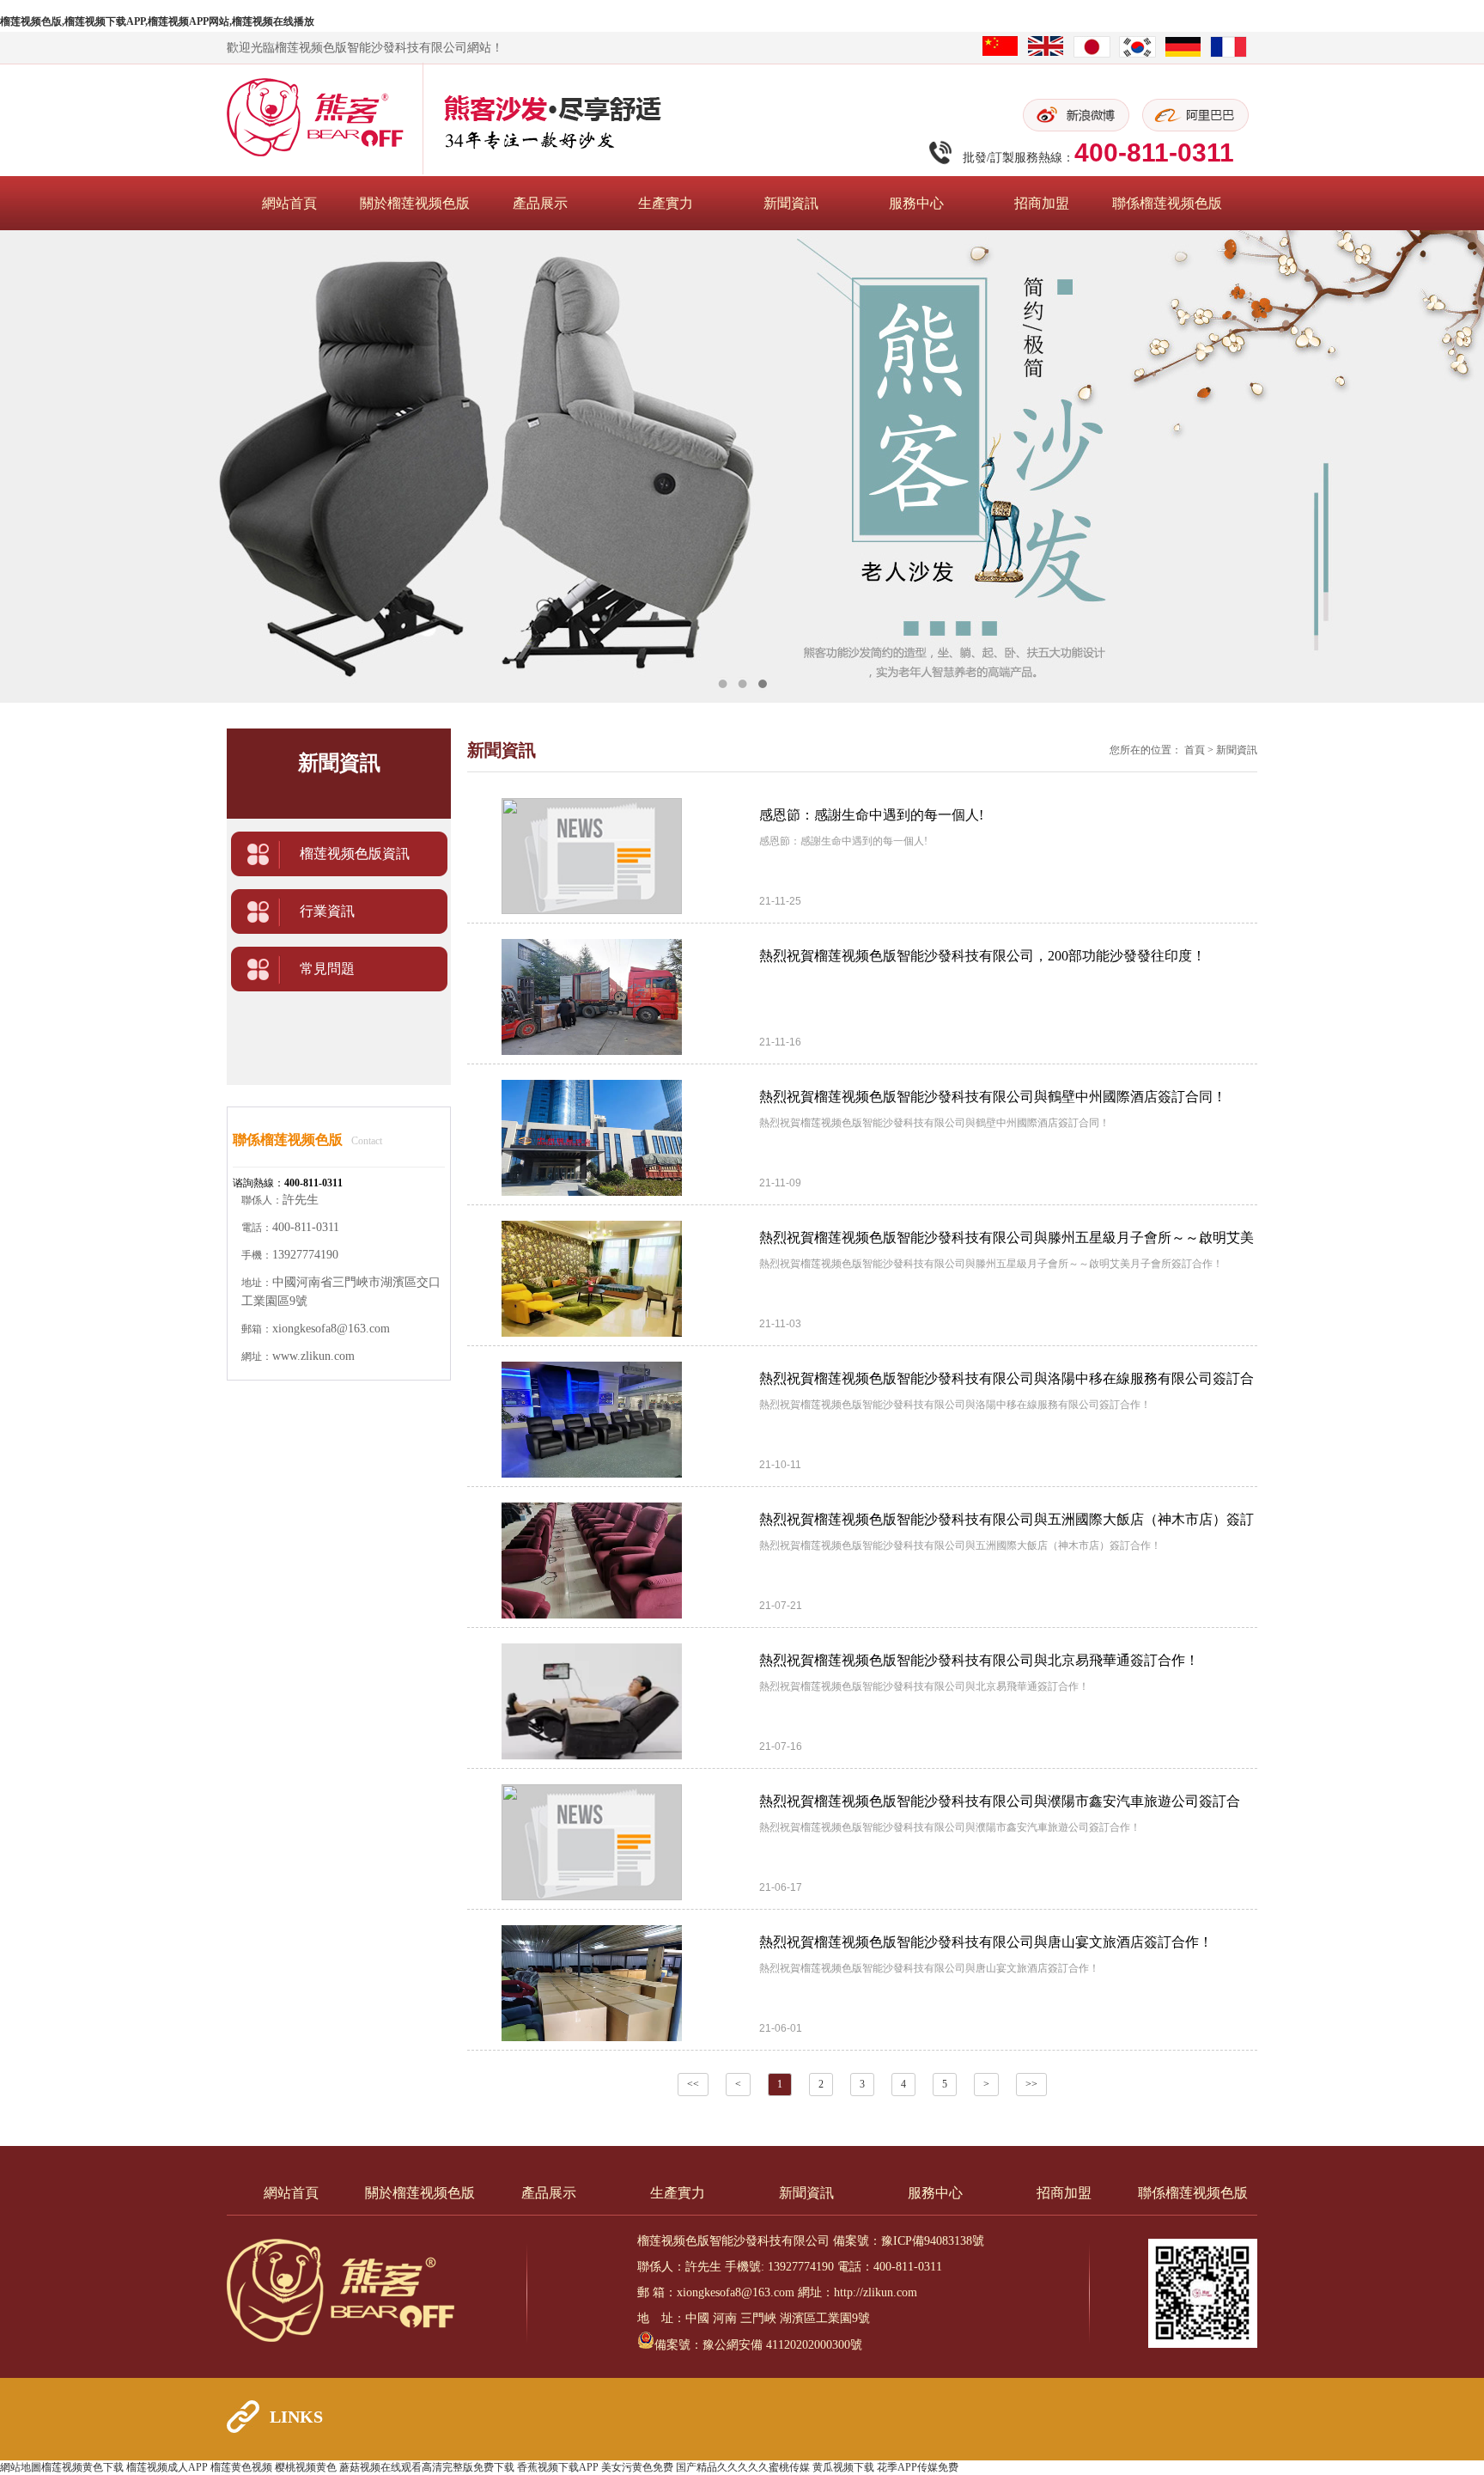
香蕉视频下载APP (558, 2467)
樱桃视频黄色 (306, 2467)
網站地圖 (21, 2467)
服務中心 (916, 203)
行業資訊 (327, 911)
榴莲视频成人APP (167, 2467)
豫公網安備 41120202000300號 (782, 2345)
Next (1454, 466)
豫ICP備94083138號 (933, 2241)
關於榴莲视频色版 (415, 203)
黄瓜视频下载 (843, 2467)
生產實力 (666, 203)
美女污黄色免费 (637, 2467)
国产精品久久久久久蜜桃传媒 (743, 2467)
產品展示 (540, 203)
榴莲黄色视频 (241, 2467)
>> (1031, 2084)
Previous (30, 466)
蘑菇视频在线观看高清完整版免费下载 (427, 2467)
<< (693, 2084)
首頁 (1195, 750)
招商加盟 (1042, 203)
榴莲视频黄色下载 (82, 2467)
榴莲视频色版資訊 (355, 853)
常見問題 (327, 969)
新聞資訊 (791, 203)
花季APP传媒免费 (918, 2467)
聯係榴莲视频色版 (1167, 203)
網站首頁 (289, 203)
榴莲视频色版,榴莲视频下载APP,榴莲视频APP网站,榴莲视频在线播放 (157, 21)
